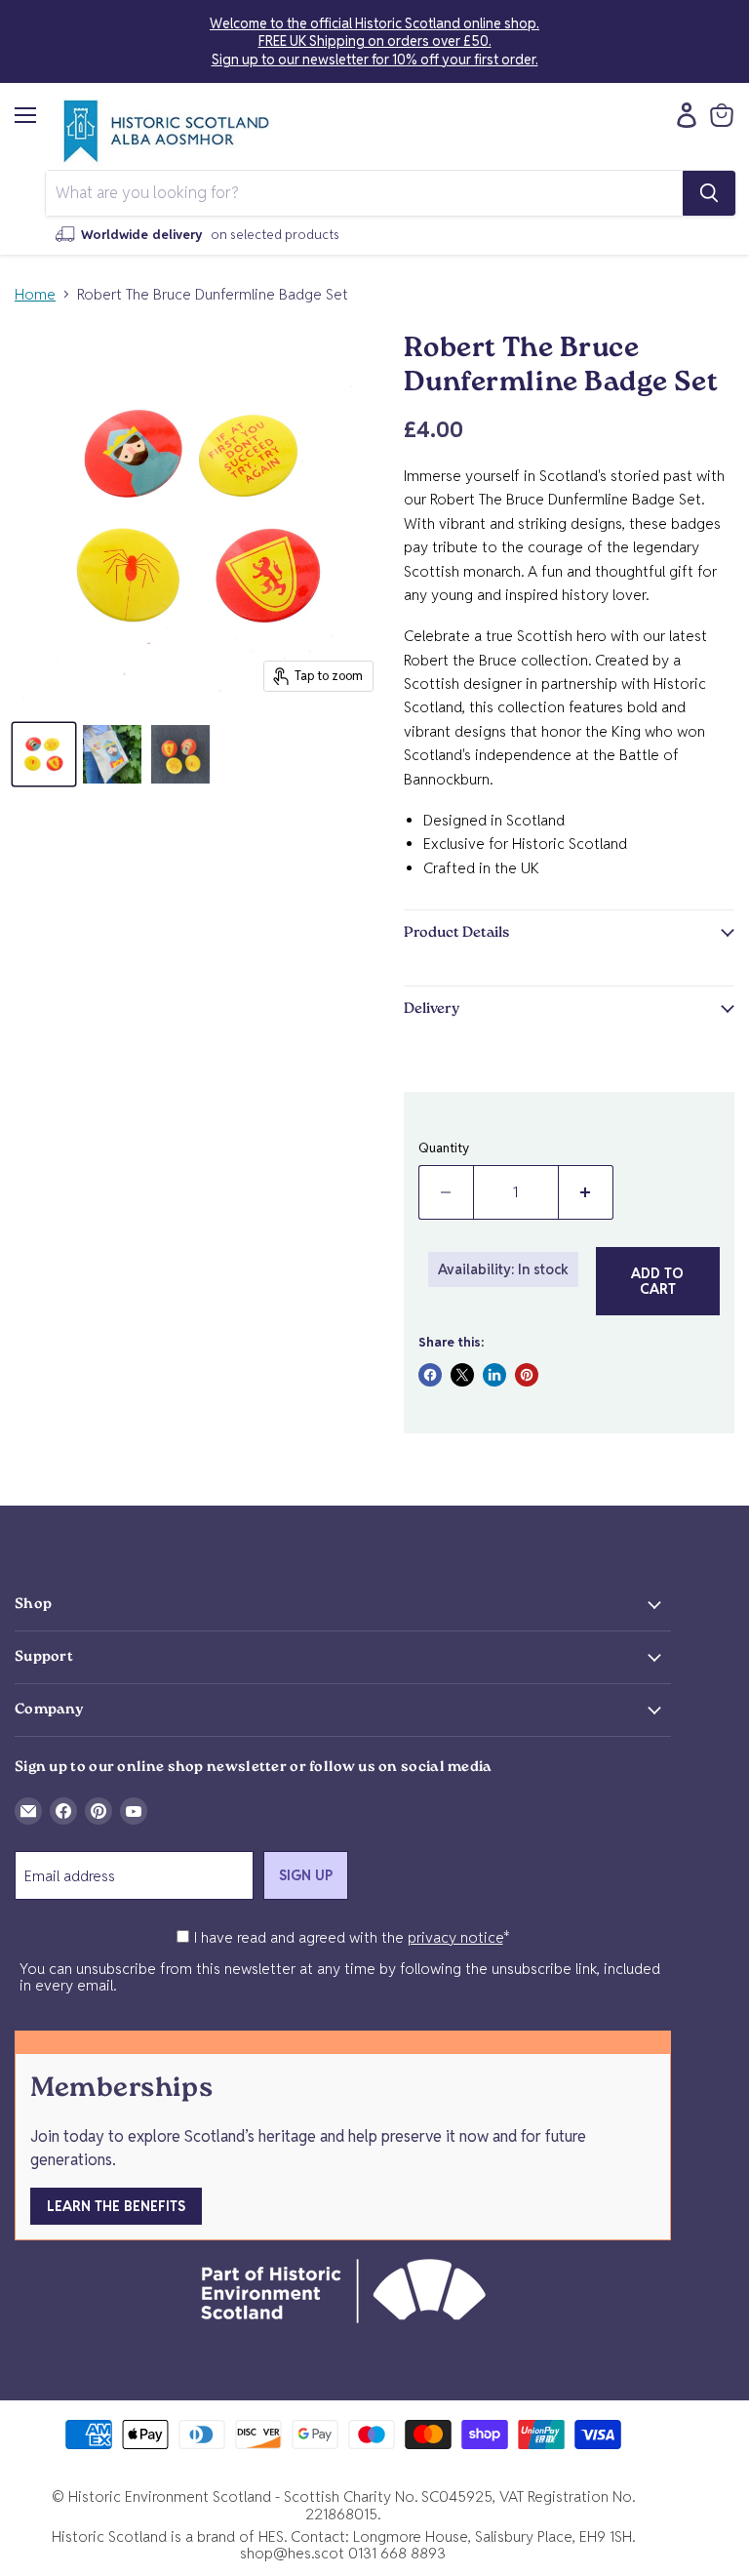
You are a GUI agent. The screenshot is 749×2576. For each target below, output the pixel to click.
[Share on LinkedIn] (494, 1375)
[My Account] (682, 115)
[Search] (709, 193)
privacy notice (455, 1937)
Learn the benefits (116, 2206)
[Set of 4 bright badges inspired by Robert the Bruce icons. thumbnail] (44, 754)
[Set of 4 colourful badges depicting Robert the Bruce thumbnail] (180, 754)
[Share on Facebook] (430, 1375)
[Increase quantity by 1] (586, 1192)
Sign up (306, 1875)
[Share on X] (462, 1375)
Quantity (444, 1148)
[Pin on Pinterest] (527, 1375)
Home (35, 294)
